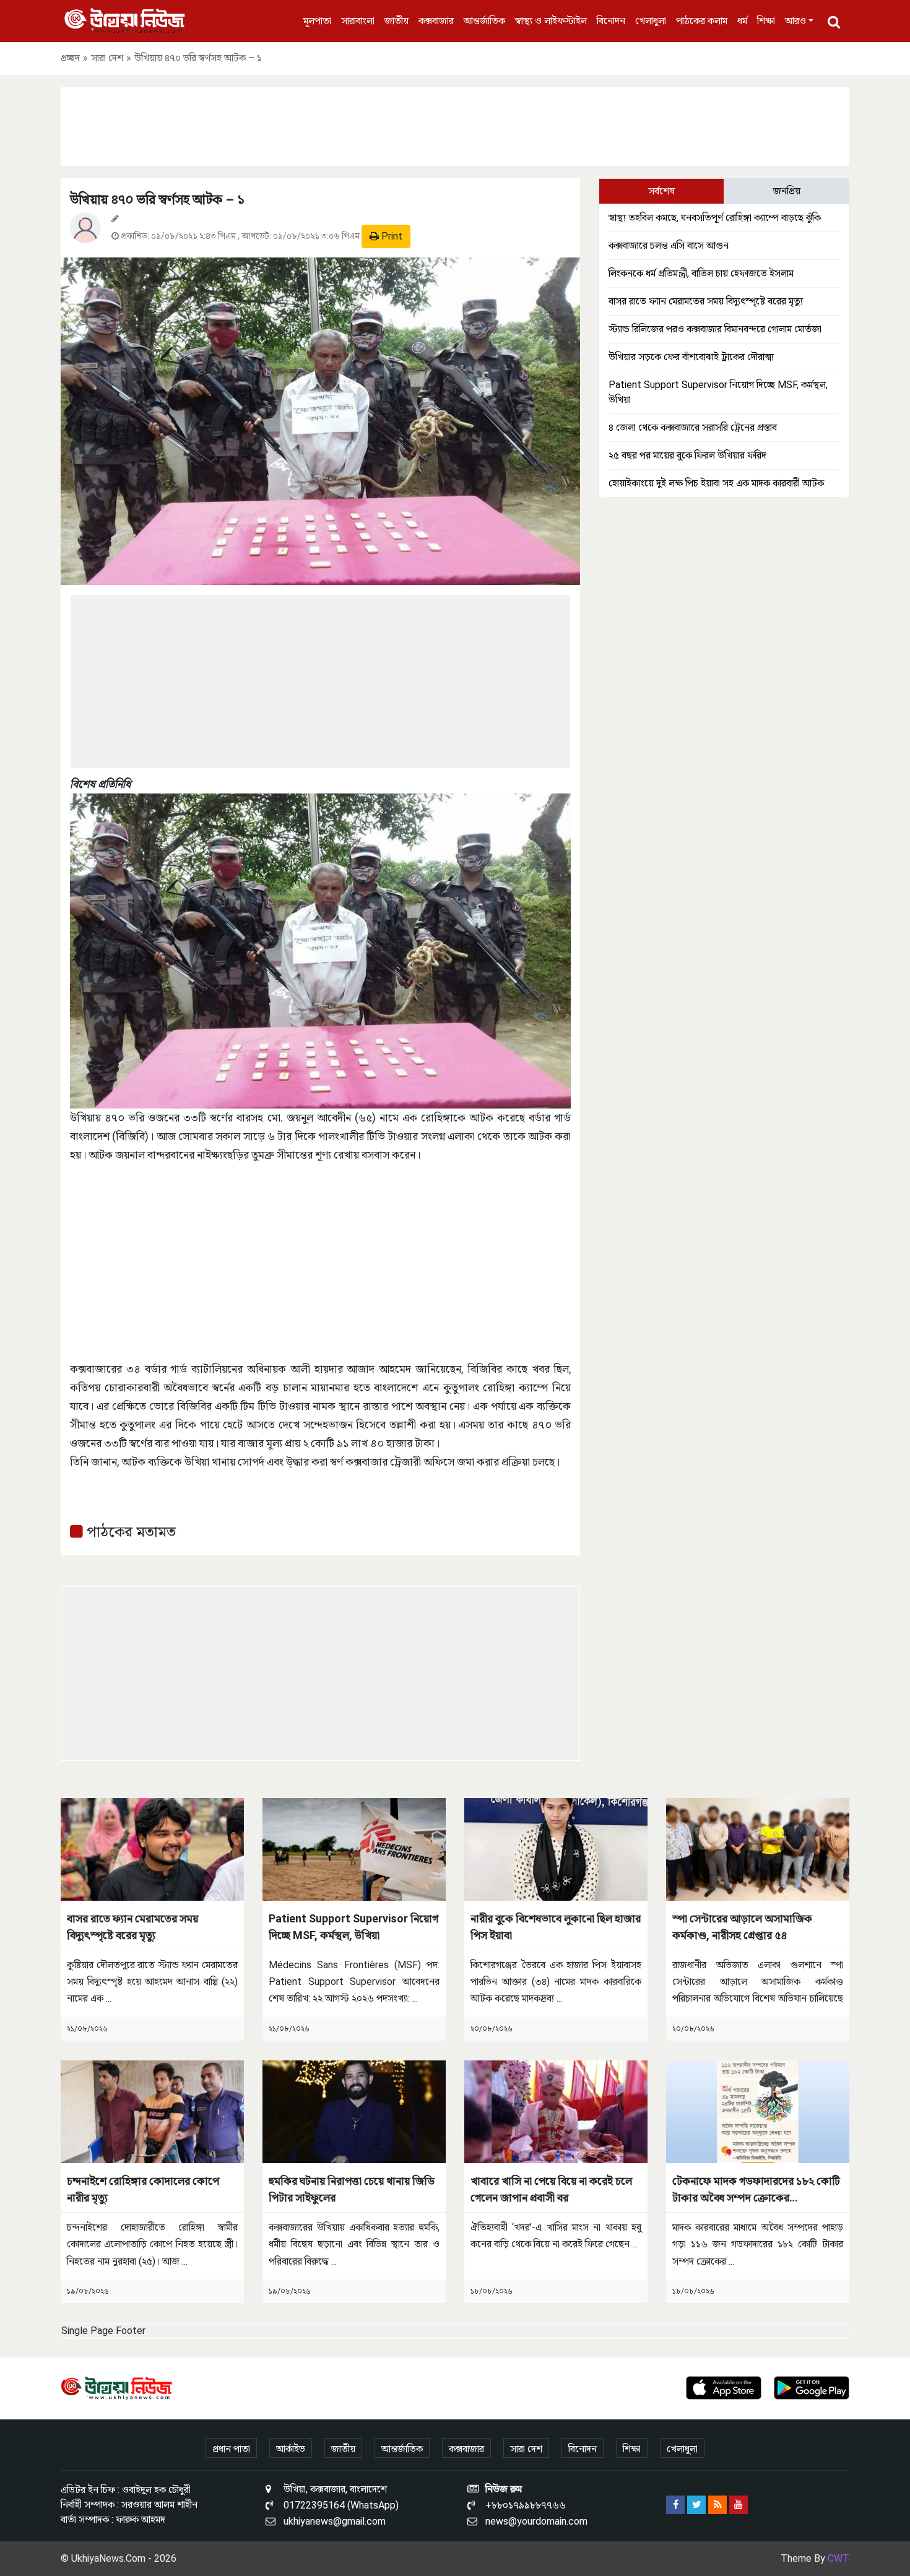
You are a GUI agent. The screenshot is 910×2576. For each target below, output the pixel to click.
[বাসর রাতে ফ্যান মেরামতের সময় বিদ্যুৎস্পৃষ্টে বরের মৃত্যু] (152, 1848)
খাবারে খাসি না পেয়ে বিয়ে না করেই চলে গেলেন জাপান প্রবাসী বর (551, 2189)
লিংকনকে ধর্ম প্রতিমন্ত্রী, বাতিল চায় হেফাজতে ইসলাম (701, 273)
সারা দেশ (107, 58)
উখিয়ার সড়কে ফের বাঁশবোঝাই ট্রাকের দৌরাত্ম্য (691, 357)
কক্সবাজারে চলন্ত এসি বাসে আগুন (669, 245)
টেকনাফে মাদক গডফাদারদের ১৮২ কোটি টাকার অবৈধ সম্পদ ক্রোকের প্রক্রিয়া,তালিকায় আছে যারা (756, 2190)
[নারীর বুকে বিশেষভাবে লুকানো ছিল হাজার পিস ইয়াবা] (556, 1848)
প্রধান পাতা (231, 2449)
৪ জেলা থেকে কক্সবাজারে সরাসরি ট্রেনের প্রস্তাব (693, 427)
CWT (838, 2558)
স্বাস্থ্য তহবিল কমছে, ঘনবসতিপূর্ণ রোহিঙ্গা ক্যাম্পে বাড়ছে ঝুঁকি (715, 218)
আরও (795, 21)
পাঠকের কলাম (702, 21)
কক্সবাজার (436, 21)
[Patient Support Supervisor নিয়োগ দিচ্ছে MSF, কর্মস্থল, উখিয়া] (354, 1848)
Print (391, 236)
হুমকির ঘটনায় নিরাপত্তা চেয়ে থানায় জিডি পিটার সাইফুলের (352, 2189)
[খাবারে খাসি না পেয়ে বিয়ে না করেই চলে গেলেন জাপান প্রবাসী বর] (556, 2111)
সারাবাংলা (358, 21)
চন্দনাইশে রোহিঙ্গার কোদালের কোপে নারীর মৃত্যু (143, 2189)
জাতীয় (396, 21)
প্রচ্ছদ (70, 58)
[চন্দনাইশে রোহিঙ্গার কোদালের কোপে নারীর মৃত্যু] (152, 2111)
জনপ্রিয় (787, 191)
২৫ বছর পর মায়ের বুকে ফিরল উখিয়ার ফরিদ (687, 455)
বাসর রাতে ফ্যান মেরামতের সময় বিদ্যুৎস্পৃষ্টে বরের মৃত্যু (706, 301)
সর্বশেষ (661, 191)
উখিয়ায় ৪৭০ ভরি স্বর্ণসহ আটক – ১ (157, 200)
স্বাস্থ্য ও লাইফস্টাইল (551, 21)
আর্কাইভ (291, 2449)
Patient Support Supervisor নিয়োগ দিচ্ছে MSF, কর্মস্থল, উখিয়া (353, 1927)
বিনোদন (611, 21)
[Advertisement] (455, 124)
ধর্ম (742, 21)
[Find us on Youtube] (739, 2505)
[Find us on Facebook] (675, 2505)
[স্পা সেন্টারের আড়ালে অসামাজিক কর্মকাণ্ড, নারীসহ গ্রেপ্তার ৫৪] (758, 1848)
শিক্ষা (766, 21)
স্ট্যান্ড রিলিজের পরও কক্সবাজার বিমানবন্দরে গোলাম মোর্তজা (715, 329)
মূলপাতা (317, 21)
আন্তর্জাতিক (484, 21)
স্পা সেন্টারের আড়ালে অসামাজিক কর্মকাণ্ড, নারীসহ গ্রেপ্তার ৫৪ (742, 1927)
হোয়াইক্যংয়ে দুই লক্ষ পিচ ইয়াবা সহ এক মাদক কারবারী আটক (716, 483)
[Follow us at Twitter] (696, 2505)
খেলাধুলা (651, 21)
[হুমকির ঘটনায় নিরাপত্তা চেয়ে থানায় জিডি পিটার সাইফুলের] (354, 2111)
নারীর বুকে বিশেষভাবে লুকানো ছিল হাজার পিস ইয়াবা (556, 1927)
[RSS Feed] (717, 2505)
